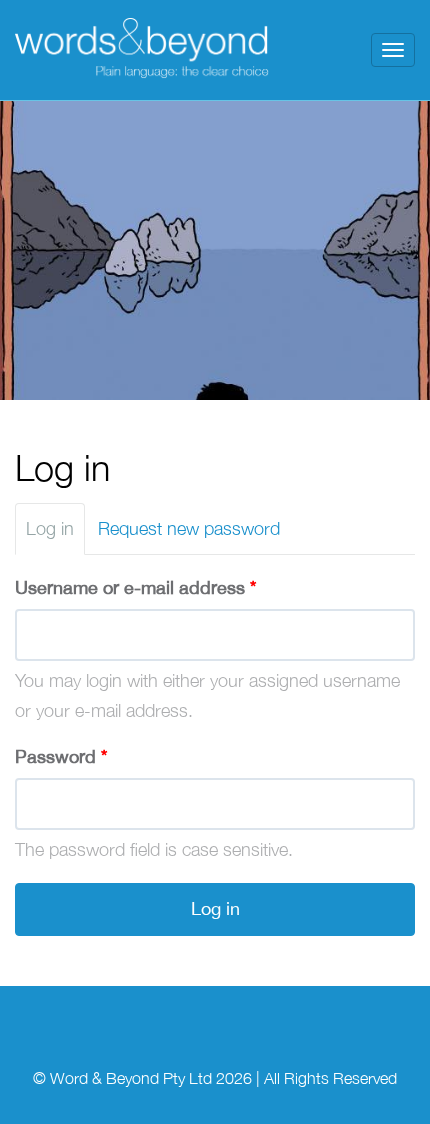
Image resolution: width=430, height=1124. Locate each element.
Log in (55, 537)
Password (61, 756)
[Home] (144, 50)
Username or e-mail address (135, 587)
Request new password (189, 528)
